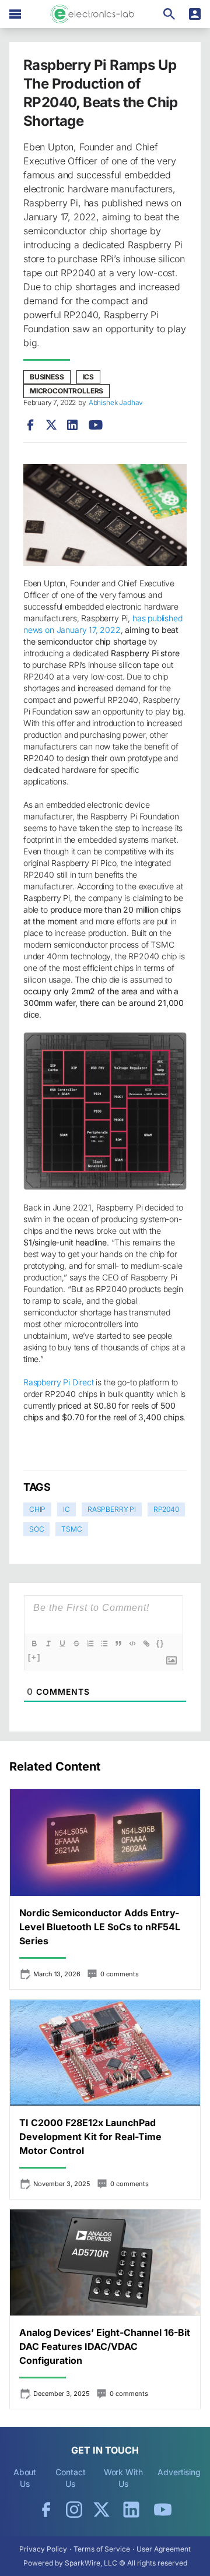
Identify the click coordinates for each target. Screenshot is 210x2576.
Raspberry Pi (112, 1509)
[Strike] (76, 1644)
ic (66, 1509)
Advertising (179, 2472)
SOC (36, 1529)
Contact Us (70, 2478)
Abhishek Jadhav (116, 402)
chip (37, 1509)
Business (47, 377)
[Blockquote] (118, 1644)
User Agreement (164, 2549)
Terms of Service (102, 2549)
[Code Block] (132, 1644)
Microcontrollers (66, 391)
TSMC (71, 1529)
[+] (34, 1657)
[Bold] (34, 1644)
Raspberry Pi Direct (59, 1382)
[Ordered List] (90, 1644)
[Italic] (48, 1644)
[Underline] (62, 1644)
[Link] (146, 1644)
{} (160, 1643)
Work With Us (123, 2478)
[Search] (169, 14)
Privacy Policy (43, 2549)
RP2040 (166, 1509)
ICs (88, 377)
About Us (25, 2478)
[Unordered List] (104, 1644)
